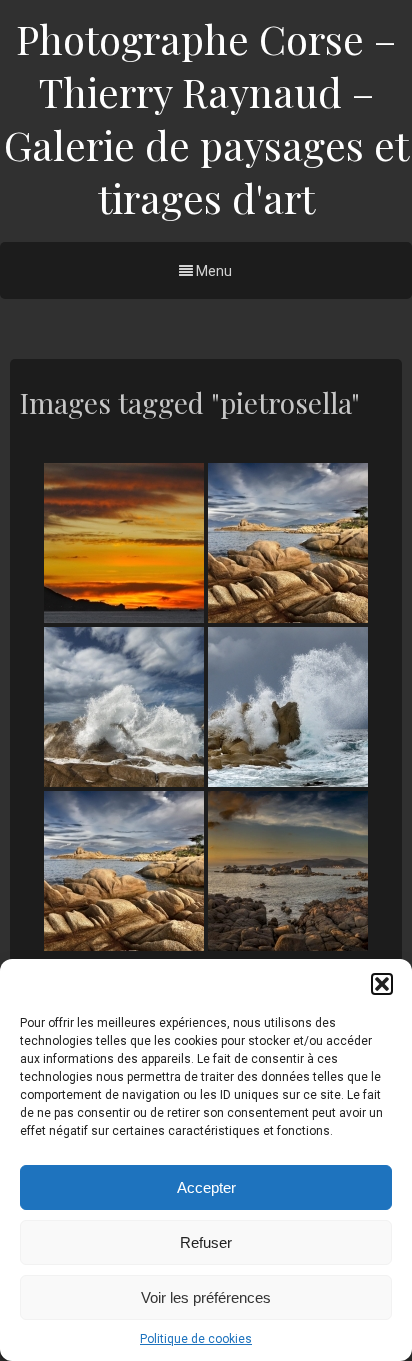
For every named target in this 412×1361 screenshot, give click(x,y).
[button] (382, 984)
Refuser (206, 1242)
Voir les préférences (206, 1297)
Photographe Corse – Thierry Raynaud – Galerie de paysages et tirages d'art (206, 118)
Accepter (206, 1187)
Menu (212, 271)
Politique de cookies (196, 1339)
